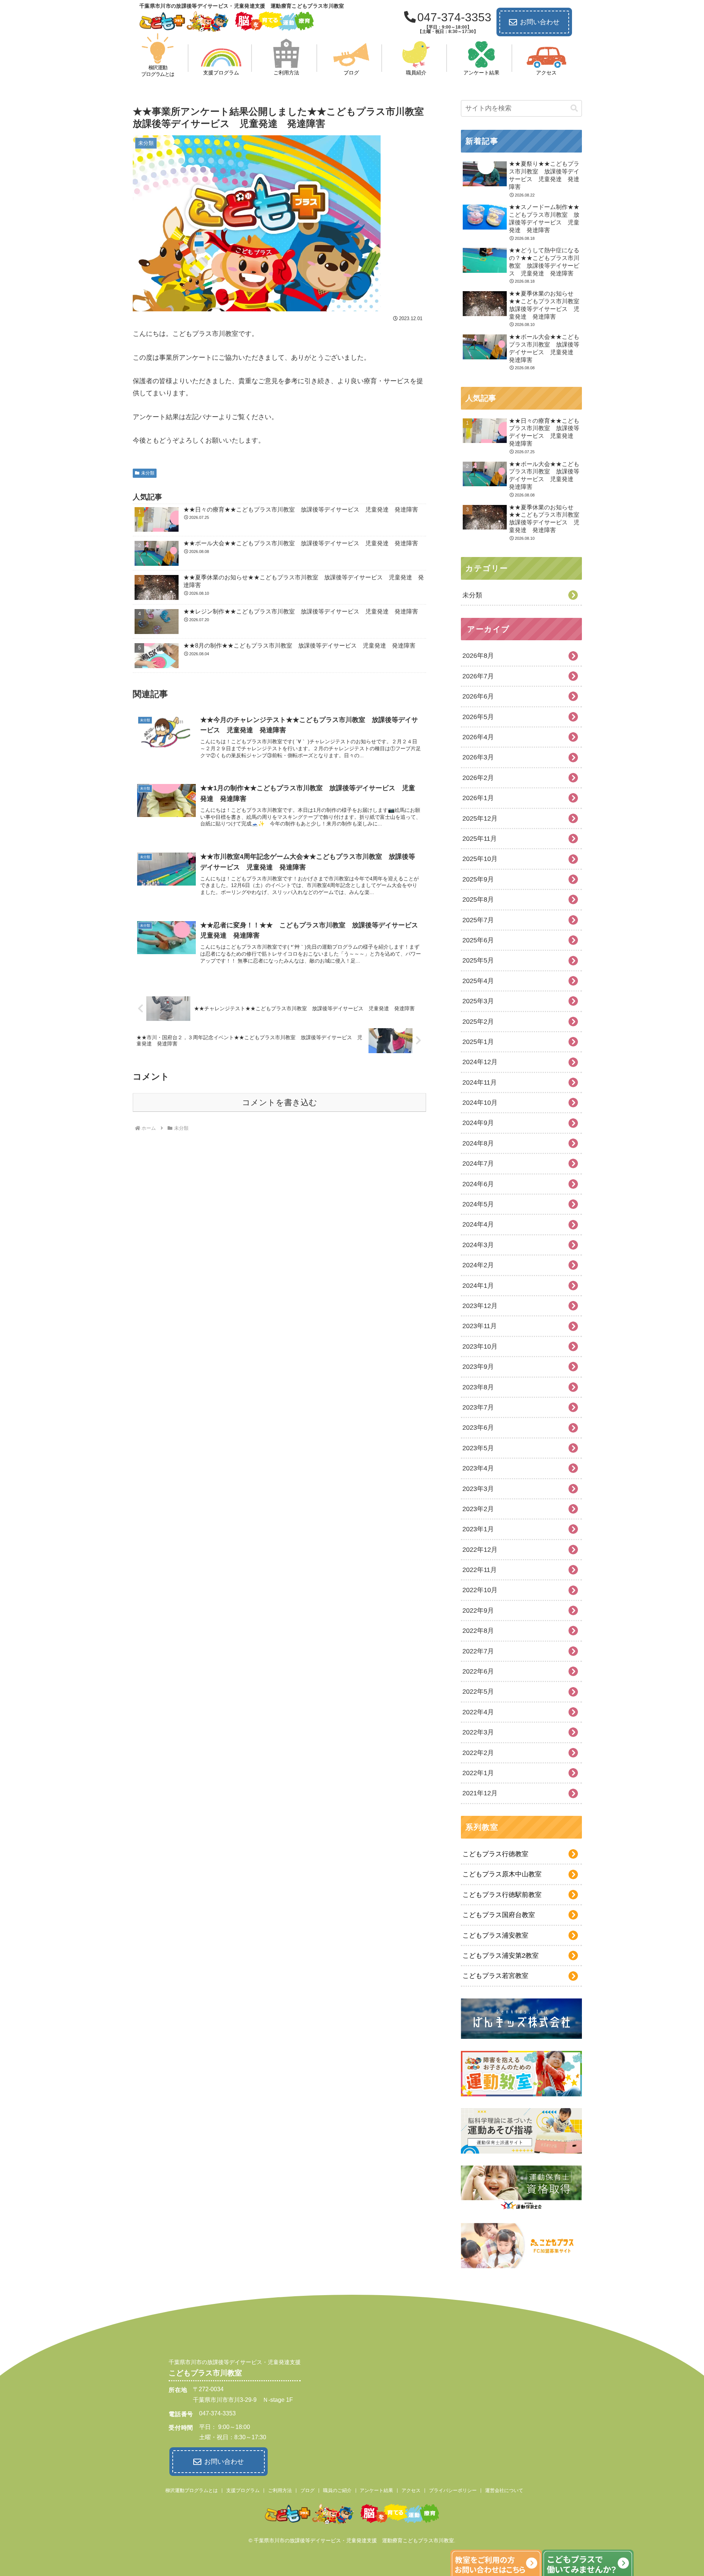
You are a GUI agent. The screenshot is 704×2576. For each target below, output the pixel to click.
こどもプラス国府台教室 (499, 1915)
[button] (574, 108)
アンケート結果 (376, 2490)
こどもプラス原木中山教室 (502, 1874)
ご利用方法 (280, 2490)
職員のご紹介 (337, 2490)
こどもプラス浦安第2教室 (500, 1956)
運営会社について (504, 2490)
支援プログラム (243, 2490)
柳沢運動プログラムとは (192, 2490)
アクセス (411, 2490)
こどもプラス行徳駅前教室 (502, 1895)
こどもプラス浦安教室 (495, 1935)
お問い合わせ (540, 22)
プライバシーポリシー (453, 2490)
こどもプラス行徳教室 (495, 1854)
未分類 (148, 473)
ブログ (307, 2490)
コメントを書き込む (280, 1102)
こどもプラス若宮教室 (495, 1976)
